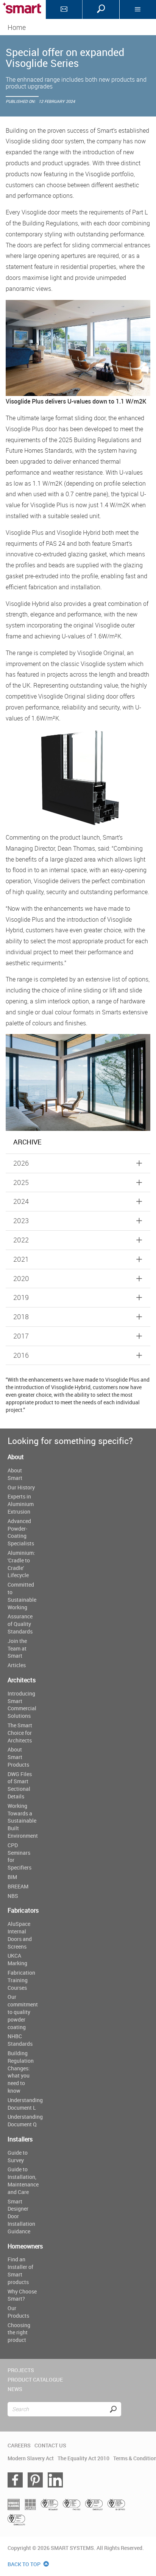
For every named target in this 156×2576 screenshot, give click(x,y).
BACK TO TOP (25, 2564)
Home (17, 27)
